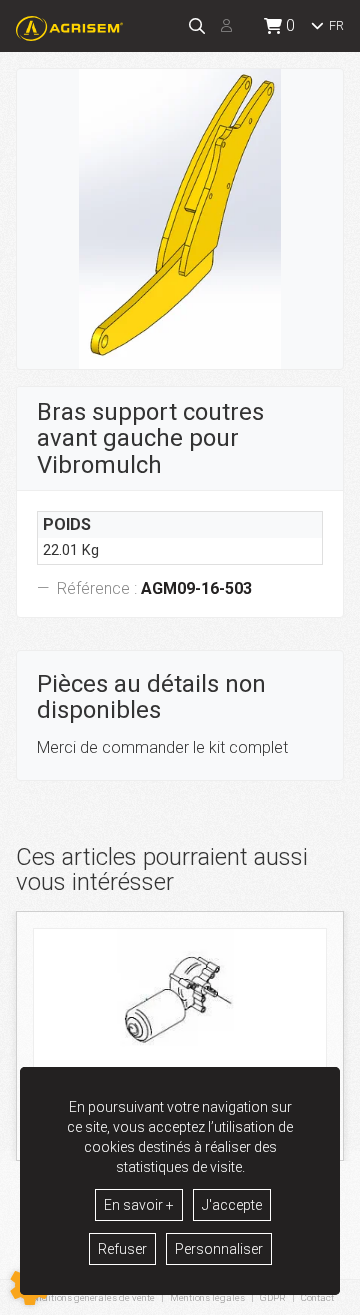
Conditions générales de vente (90, 1297)
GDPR (273, 1297)
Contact (317, 1298)
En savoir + (139, 1205)
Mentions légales (207, 1297)
